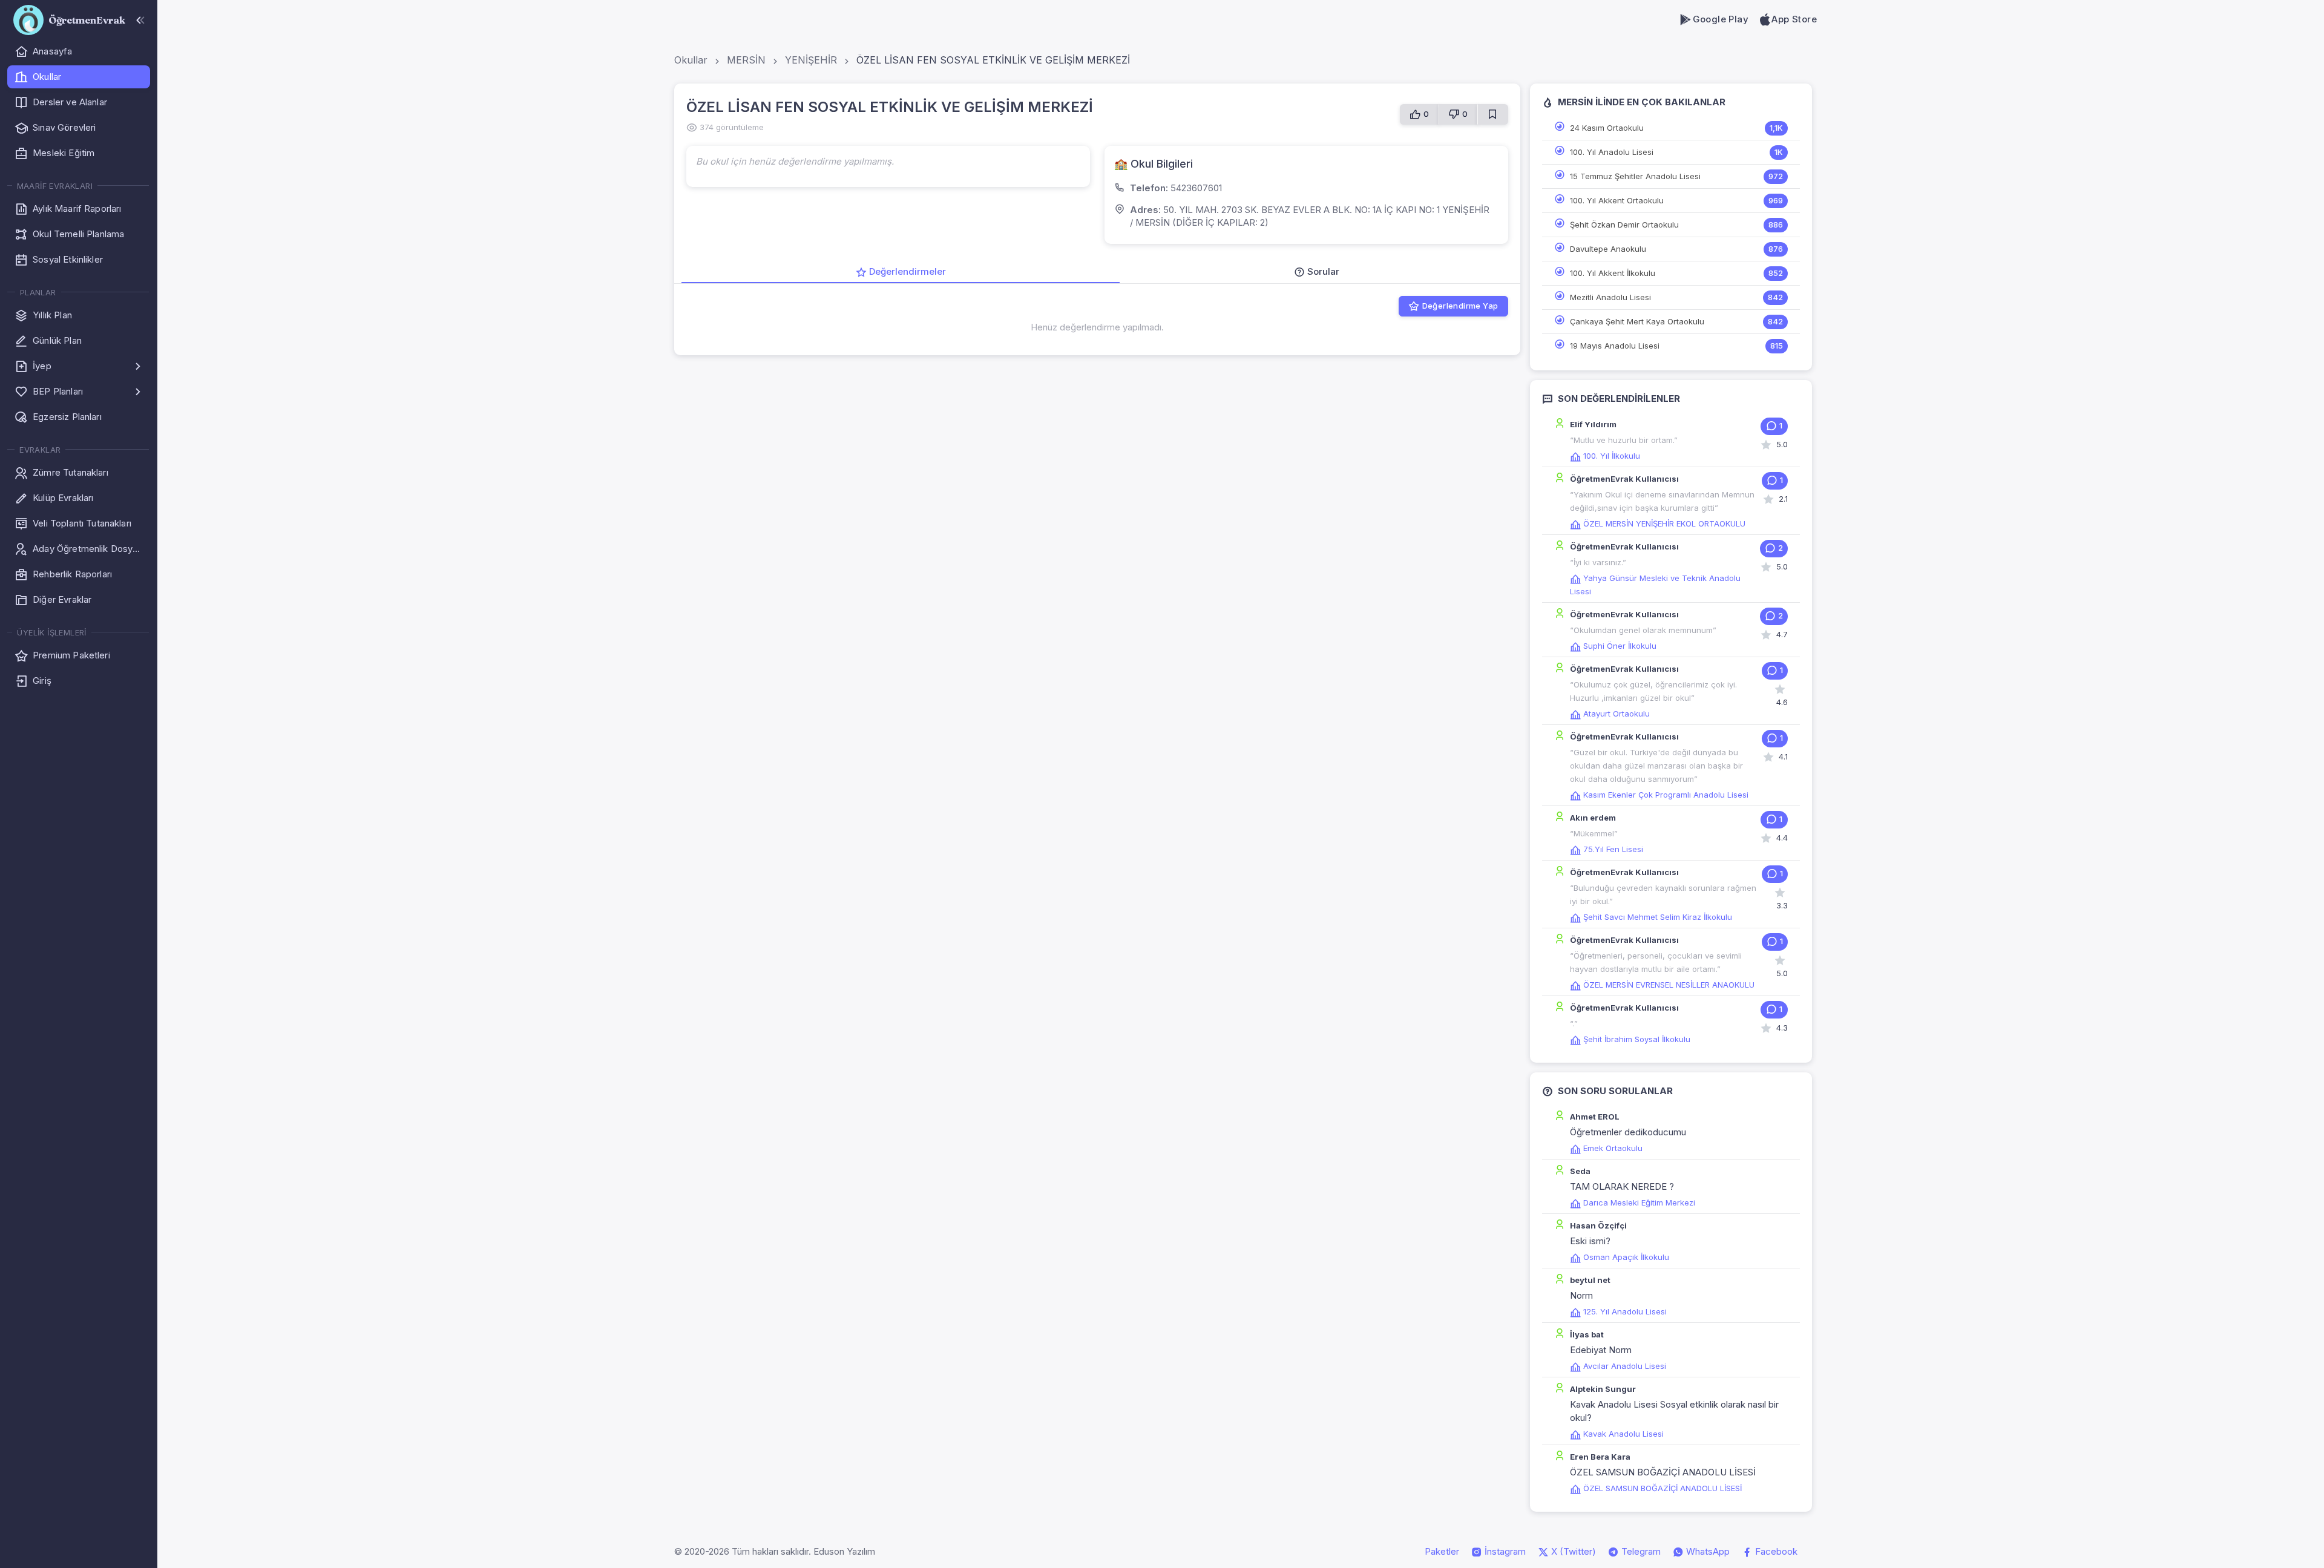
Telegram (1640, 1551)
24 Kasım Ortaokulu (1607, 128)
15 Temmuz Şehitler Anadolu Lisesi (1635, 176)
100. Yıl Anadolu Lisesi (1612, 152)
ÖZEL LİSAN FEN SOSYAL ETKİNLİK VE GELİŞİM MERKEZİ (993, 60)
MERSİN (746, 60)
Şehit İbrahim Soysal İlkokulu (1637, 1039)
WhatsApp (1707, 1551)
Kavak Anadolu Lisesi (1623, 1434)
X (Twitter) (1572, 1551)
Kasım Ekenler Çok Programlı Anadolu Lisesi (1666, 795)
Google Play (1721, 19)
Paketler (1442, 1551)
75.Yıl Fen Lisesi (1613, 849)
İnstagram (1504, 1551)
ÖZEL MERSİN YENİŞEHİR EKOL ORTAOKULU (1664, 523)
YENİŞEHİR (811, 60)
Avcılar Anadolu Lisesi (1625, 1366)
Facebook (1775, 1551)
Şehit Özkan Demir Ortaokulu (1624, 225)
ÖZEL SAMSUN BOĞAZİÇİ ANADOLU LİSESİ (1663, 1488)
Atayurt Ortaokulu (1617, 713)
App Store (1794, 19)
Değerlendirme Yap (1460, 306)
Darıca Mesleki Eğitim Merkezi (1639, 1202)
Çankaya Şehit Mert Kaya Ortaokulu (1637, 321)
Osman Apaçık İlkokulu (1626, 1257)
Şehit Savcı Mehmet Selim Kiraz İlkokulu (1658, 917)
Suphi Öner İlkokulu (1620, 646)
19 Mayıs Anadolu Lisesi (1615, 346)
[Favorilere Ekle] (1493, 114)
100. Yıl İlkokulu (1612, 456)
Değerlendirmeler (908, 271)
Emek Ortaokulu (1613, 1148)
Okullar (691, 60)
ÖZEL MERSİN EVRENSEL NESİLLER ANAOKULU (1669, 985)
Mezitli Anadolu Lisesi (1610, 297)
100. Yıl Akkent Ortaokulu (1617, 200)
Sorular (1323, 271)
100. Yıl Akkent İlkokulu (1613, 273)
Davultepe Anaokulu (1608, 249)
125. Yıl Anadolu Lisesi (1625, 1311)
